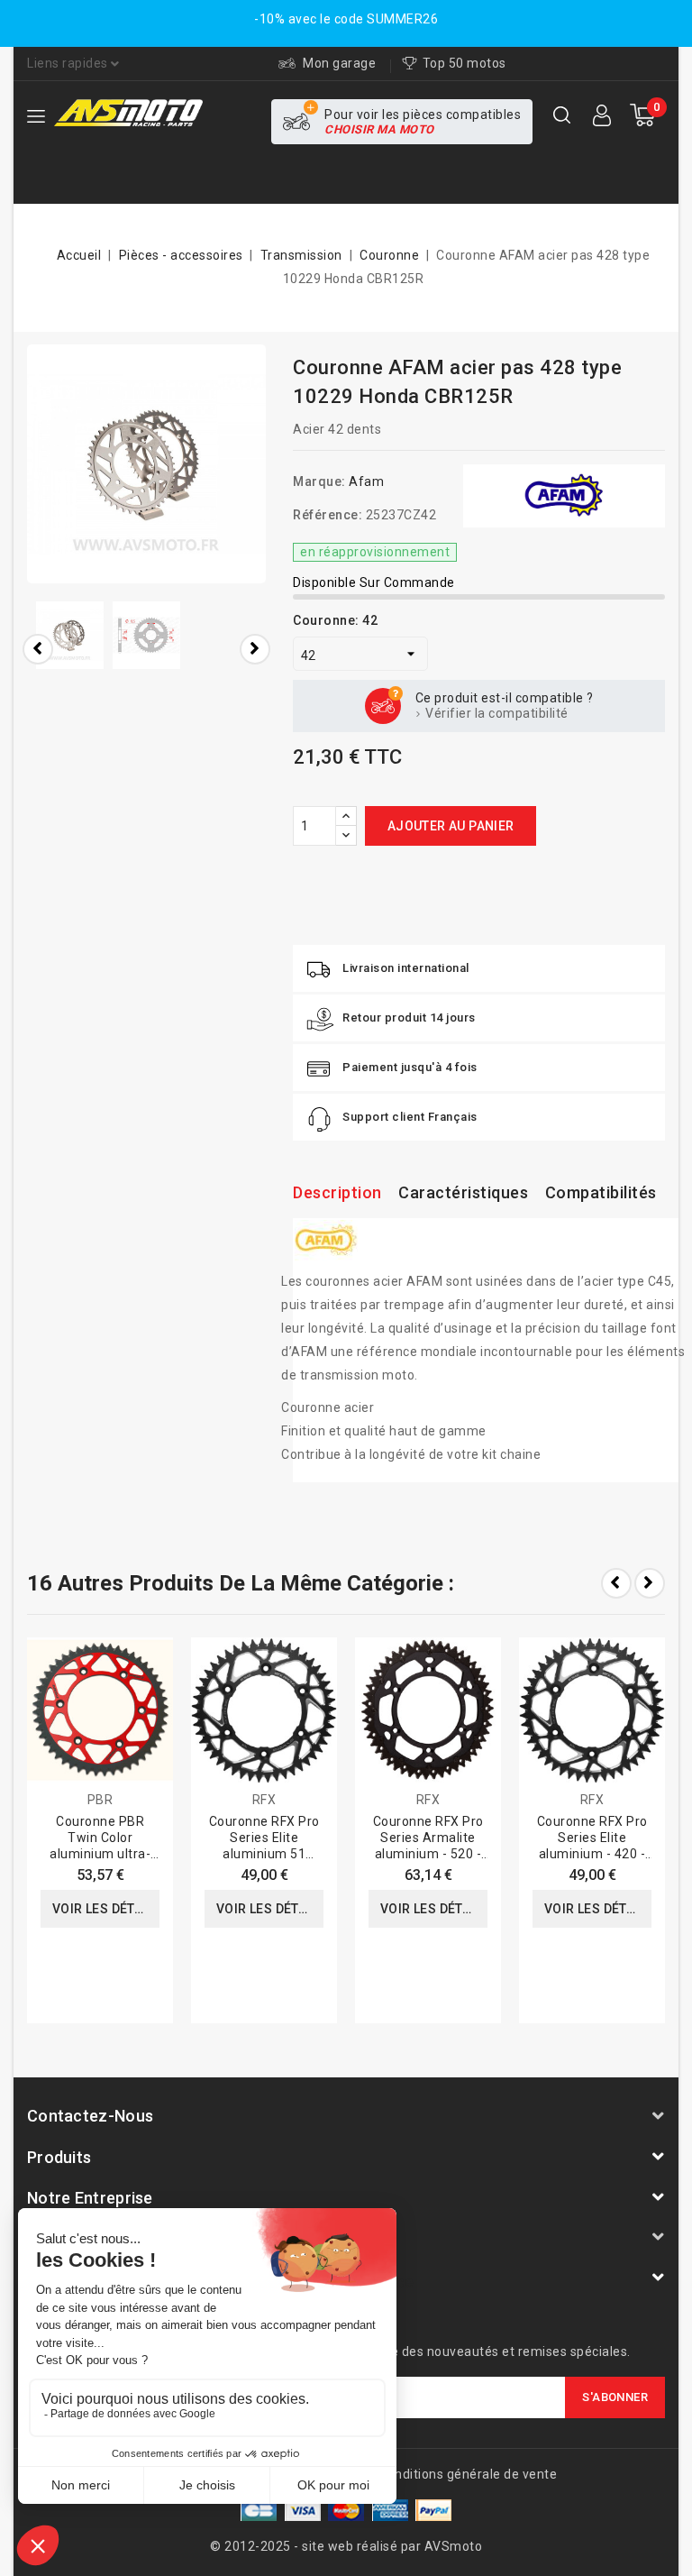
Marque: (319, 481)
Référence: (328, 515)
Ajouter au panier (451, 826)
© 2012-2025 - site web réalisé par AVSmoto (346, 2546)
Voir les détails (106, 1909)
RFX (264, 1800)
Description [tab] (337, 1192)
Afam (366, 481)
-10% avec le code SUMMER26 (346, 19)
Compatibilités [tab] (601, 1192)
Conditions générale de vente (468, 2474)
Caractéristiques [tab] (463, 1192)
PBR (100, 1800)
